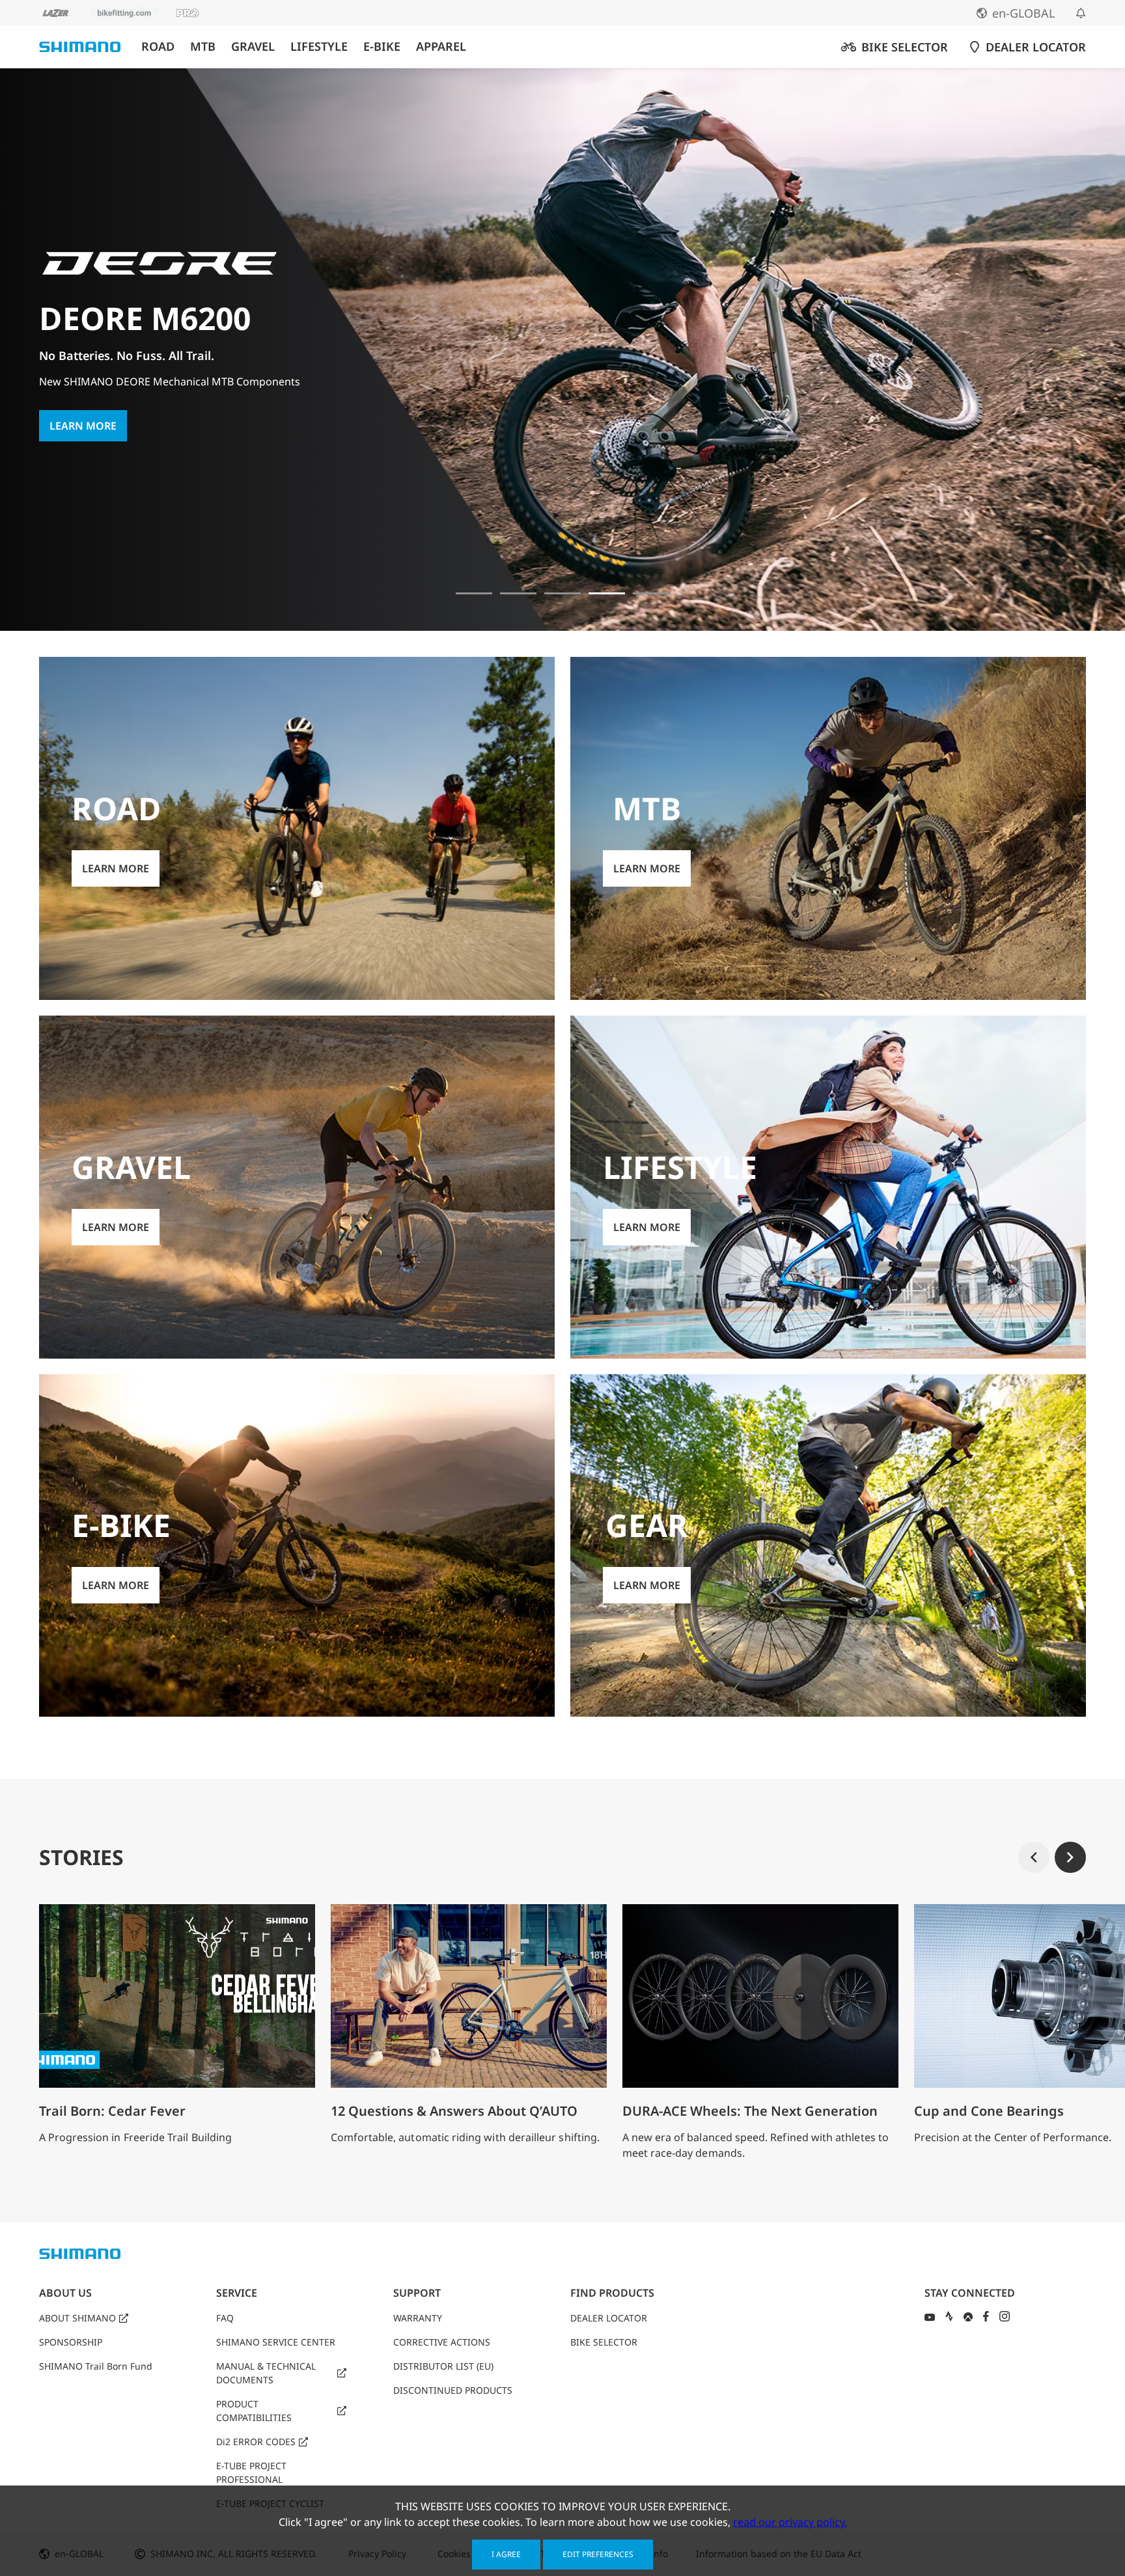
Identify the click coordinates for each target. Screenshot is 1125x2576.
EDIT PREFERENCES (598, 2554)
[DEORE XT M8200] (562, 593)
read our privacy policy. (790, 2522)
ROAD (158, 47)
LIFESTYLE (319, 47)
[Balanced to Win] (518, 593)
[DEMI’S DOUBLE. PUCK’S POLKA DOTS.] (474, 593)
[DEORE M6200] (607, 593)
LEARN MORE (83, 409)
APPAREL (441, 47)
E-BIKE (382, 47)
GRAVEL (253, 47)
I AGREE (506, 2554)
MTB (203, 47)
